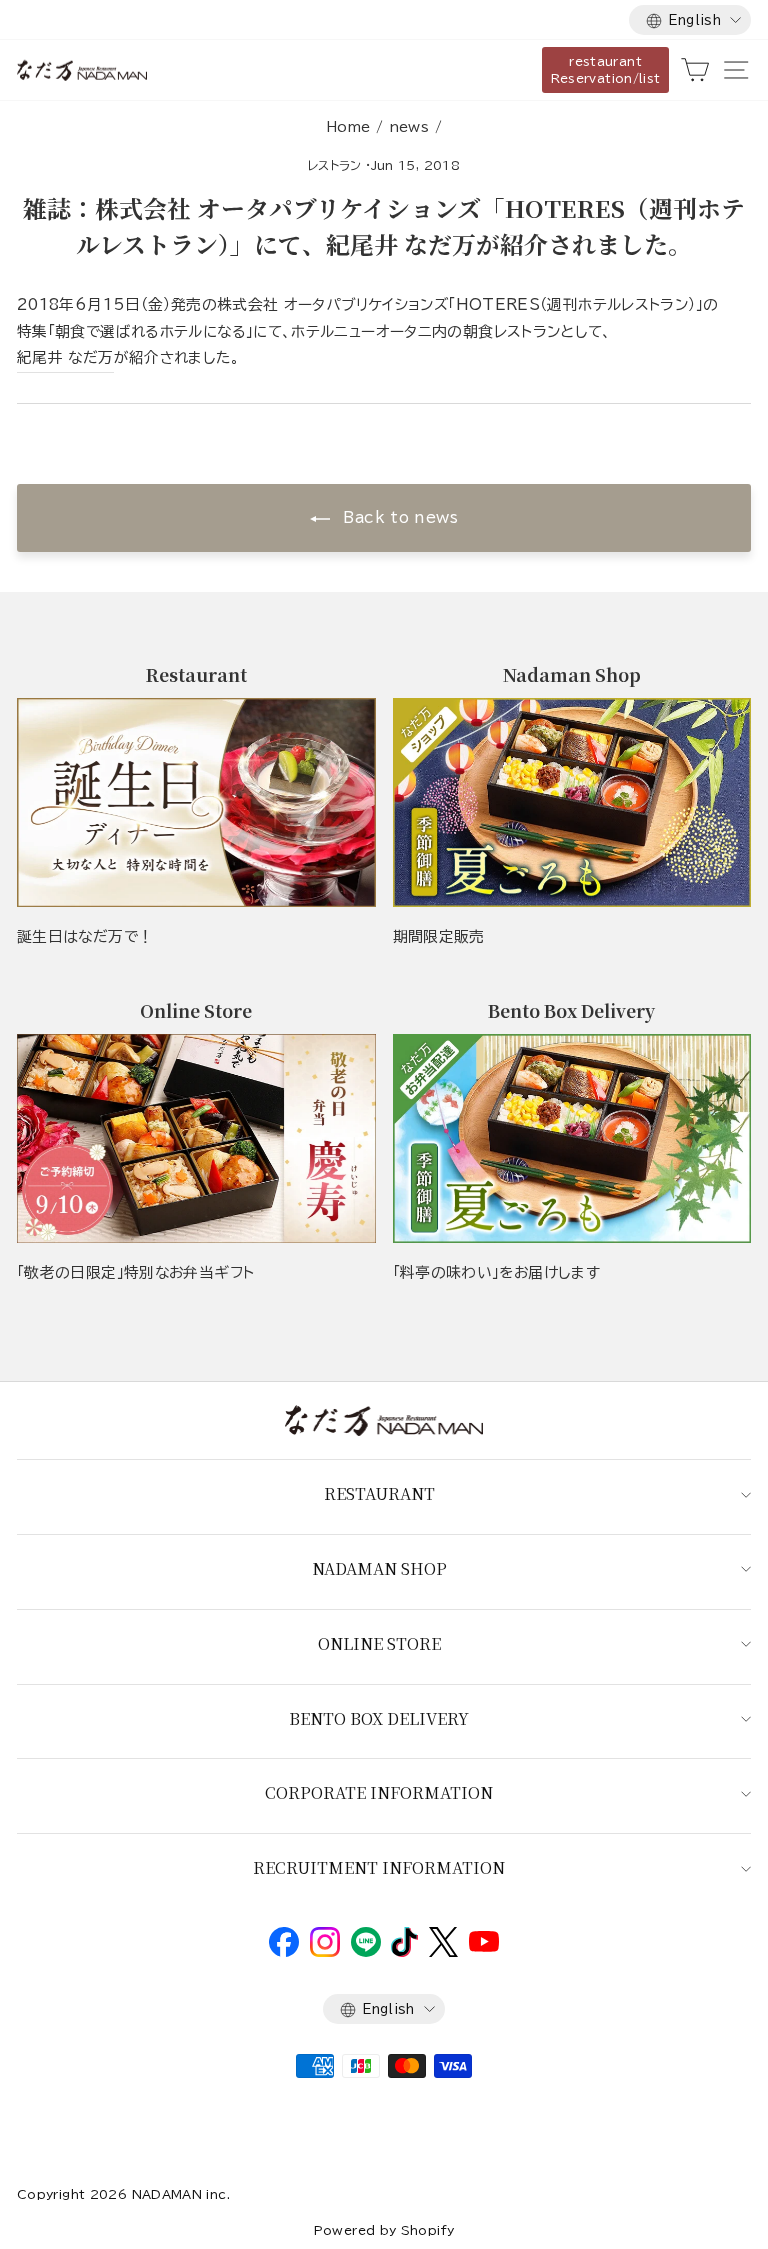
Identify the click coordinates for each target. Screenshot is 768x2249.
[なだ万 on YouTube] (484, 1947)
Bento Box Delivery (379, 1718)
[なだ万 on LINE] (366, 1952)
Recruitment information (379, 1867)
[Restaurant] (196, 802)
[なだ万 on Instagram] (325, 1952)
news (409, 127)
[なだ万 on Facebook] (284, 1952)
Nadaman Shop (379, 1568)
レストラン (335, 165)
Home (348, 127)
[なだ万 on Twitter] (443, 1952)
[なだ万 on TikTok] (404, 1952)
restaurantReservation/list (606, 69)
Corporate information (379, 1792)
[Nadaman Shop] (572, 802)
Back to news (398, 517)
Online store (379, 1643)
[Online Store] (196, 1138)
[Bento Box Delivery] (572, 1138)
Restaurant (379, 1493)
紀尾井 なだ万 (65, 357)
